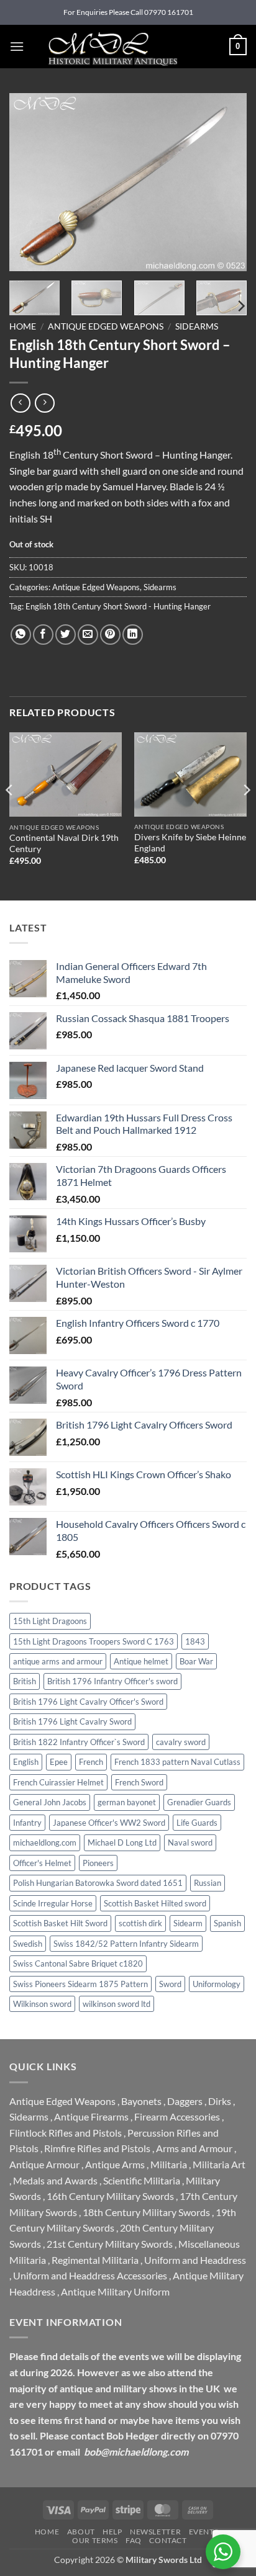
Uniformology (217, 1984)
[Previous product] (44, 403)
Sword (170, 1984)
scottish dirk (140, 1923)
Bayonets (141, 2101)
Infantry (27, 1823)
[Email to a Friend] (88, 635)
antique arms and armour (58, 1661)
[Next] (226, 182)
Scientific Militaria (142, 2180)
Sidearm (188, 1923)
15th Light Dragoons (50, 1621)
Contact (168, 2540)
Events (204, 2532)
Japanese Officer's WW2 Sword (109, 1823)
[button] (17, 46)
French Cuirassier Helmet (58, 1782)
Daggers (185, 2101)
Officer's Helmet (42, 1863)
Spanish (227, 1923)
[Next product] (20, 403)
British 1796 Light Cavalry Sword (72, 1721)
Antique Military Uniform (115, 2291)
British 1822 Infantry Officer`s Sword (79, 1742)
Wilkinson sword (42, 2004)
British (25, 1681)
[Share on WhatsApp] (21, 635)
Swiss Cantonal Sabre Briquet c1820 (78, 1963)
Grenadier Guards (199, 1802)
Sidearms (197, 326)
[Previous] (30, 182)
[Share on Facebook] (43, 635)
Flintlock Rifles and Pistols (66, 2133)
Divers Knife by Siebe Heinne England (190, 843)
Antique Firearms (91, 2116)
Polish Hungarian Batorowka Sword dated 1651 (98, 1883)
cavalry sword (181, 1742)
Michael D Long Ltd (122, 1842)
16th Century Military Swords (110, 2196)
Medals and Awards (55, 2180)
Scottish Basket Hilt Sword (60, 1923)
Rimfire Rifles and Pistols (97, 2148)
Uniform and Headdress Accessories (90, 2275)
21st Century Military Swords (110, 2244)
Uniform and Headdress (195, 2260)
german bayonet (127, 1802)
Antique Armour (44, 2164)
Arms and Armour (194, 2148)
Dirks (220, 2101)
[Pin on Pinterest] (110, 635)
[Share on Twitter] (66, 635)
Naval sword (190, 1842)
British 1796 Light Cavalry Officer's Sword (88, 1702)
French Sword (139, 1782)
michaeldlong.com (45, 1842)
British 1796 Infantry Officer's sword (112, 1681)
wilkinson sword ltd (117, 2004)
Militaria (169, 2164)
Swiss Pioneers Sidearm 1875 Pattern (80, 1984)
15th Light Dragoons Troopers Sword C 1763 (94, 1641)
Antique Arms (115, 2164)
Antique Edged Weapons (106, 326)
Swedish (28, 1944)
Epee (59, 1762)
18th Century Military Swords (146, 2212)
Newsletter (155, 2532)
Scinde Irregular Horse (53, 1903)
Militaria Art (219, 2164)
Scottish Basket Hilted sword (155, 1903)
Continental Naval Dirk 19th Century (64, 843)
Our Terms (95, 2540)
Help (112, 2532)
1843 (195, 1641)
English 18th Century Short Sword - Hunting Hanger (118, 606)
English (26, 1762)
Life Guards (197, 1823)
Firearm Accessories (177, 2116)
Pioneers (98, 1863)
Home (23, 326)
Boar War (196, 1661)
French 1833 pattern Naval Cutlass (177, 1762)
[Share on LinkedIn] (133, 635)
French (91, 1762)
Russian (208, 1883)
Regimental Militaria (95, 2260)
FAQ (134, 2540)
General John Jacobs (50, 1802)
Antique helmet (141, 1661)
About (81, 2532)
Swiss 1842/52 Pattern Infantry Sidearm (126, 1944)
